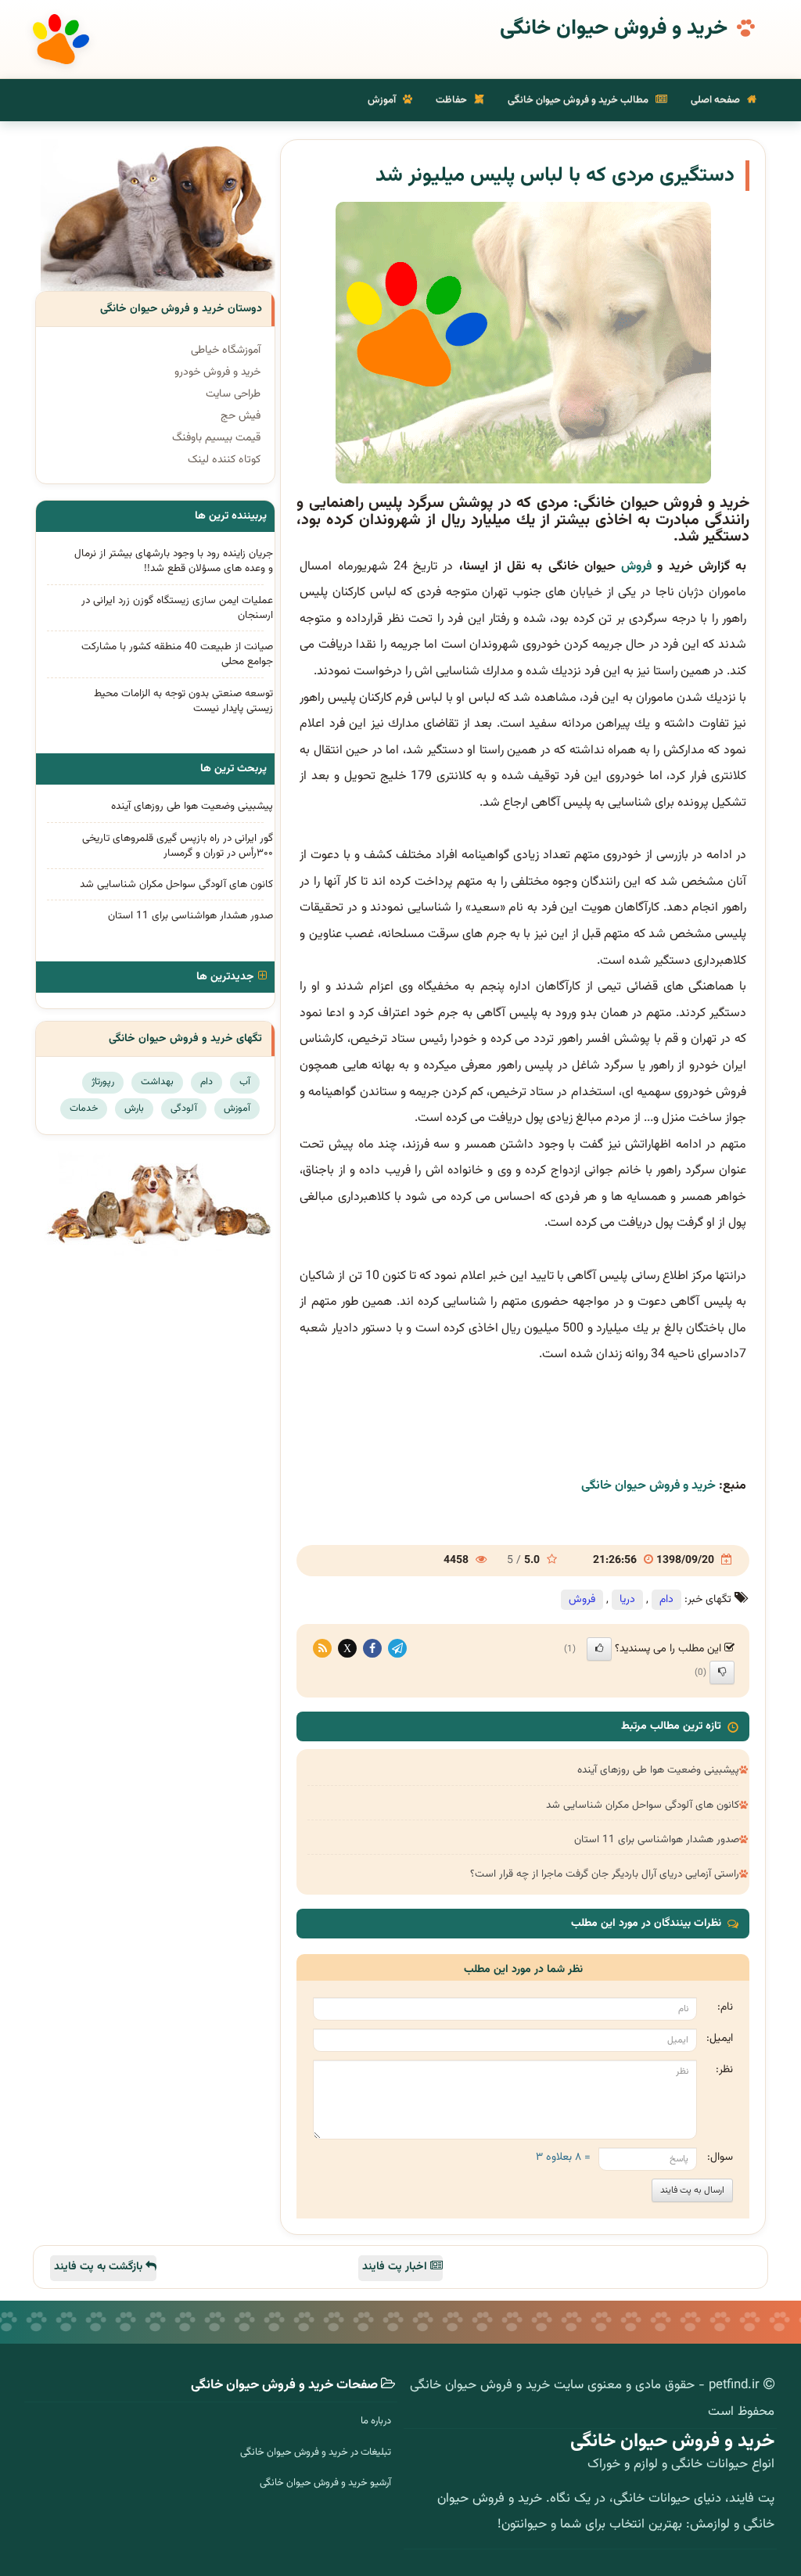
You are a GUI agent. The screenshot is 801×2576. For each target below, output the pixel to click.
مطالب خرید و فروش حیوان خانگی (579, 100)
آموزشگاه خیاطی (226, 350)
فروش (636, 567)
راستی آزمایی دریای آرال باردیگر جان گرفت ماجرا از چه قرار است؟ (605, 1874)
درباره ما (376, 2421)
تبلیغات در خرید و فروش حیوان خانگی (316, 2452)
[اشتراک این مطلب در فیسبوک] (372, 1649)
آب (245, 1082)
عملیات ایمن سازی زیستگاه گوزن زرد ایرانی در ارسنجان (177, 608)
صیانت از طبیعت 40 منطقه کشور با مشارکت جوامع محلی (177, 654)
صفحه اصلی (717, 100)
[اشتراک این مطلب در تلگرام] (397, 1649)
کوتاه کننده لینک (224, 460)
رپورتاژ (103, 1082)
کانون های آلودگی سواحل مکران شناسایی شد (643, 1805)
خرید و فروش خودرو (217, 372)
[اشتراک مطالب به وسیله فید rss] (322, 1649)
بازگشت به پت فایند (100, 2267)
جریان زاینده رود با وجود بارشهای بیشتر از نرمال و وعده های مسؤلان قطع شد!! (174, 561)
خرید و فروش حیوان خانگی (614, 29)
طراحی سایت (233, 394)
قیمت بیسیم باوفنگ (216, 438)
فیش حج (241, 416)
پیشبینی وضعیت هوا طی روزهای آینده (658, 1770)
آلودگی (184, 1108)
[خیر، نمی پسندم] (722, 1672)
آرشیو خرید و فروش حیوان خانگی (325, 2483)
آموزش (383, 100)
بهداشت (157, 1082)
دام (666, 1600)
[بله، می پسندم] (599, 1649)
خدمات (84, 1108)
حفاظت (453, 100)
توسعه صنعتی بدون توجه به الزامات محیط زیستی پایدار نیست (183, 701)
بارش (134, 1108)
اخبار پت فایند (396, 2267)
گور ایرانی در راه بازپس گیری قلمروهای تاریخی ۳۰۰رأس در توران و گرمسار (178, 846)
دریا (627, 1600)
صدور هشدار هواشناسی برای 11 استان (657, 1839)
